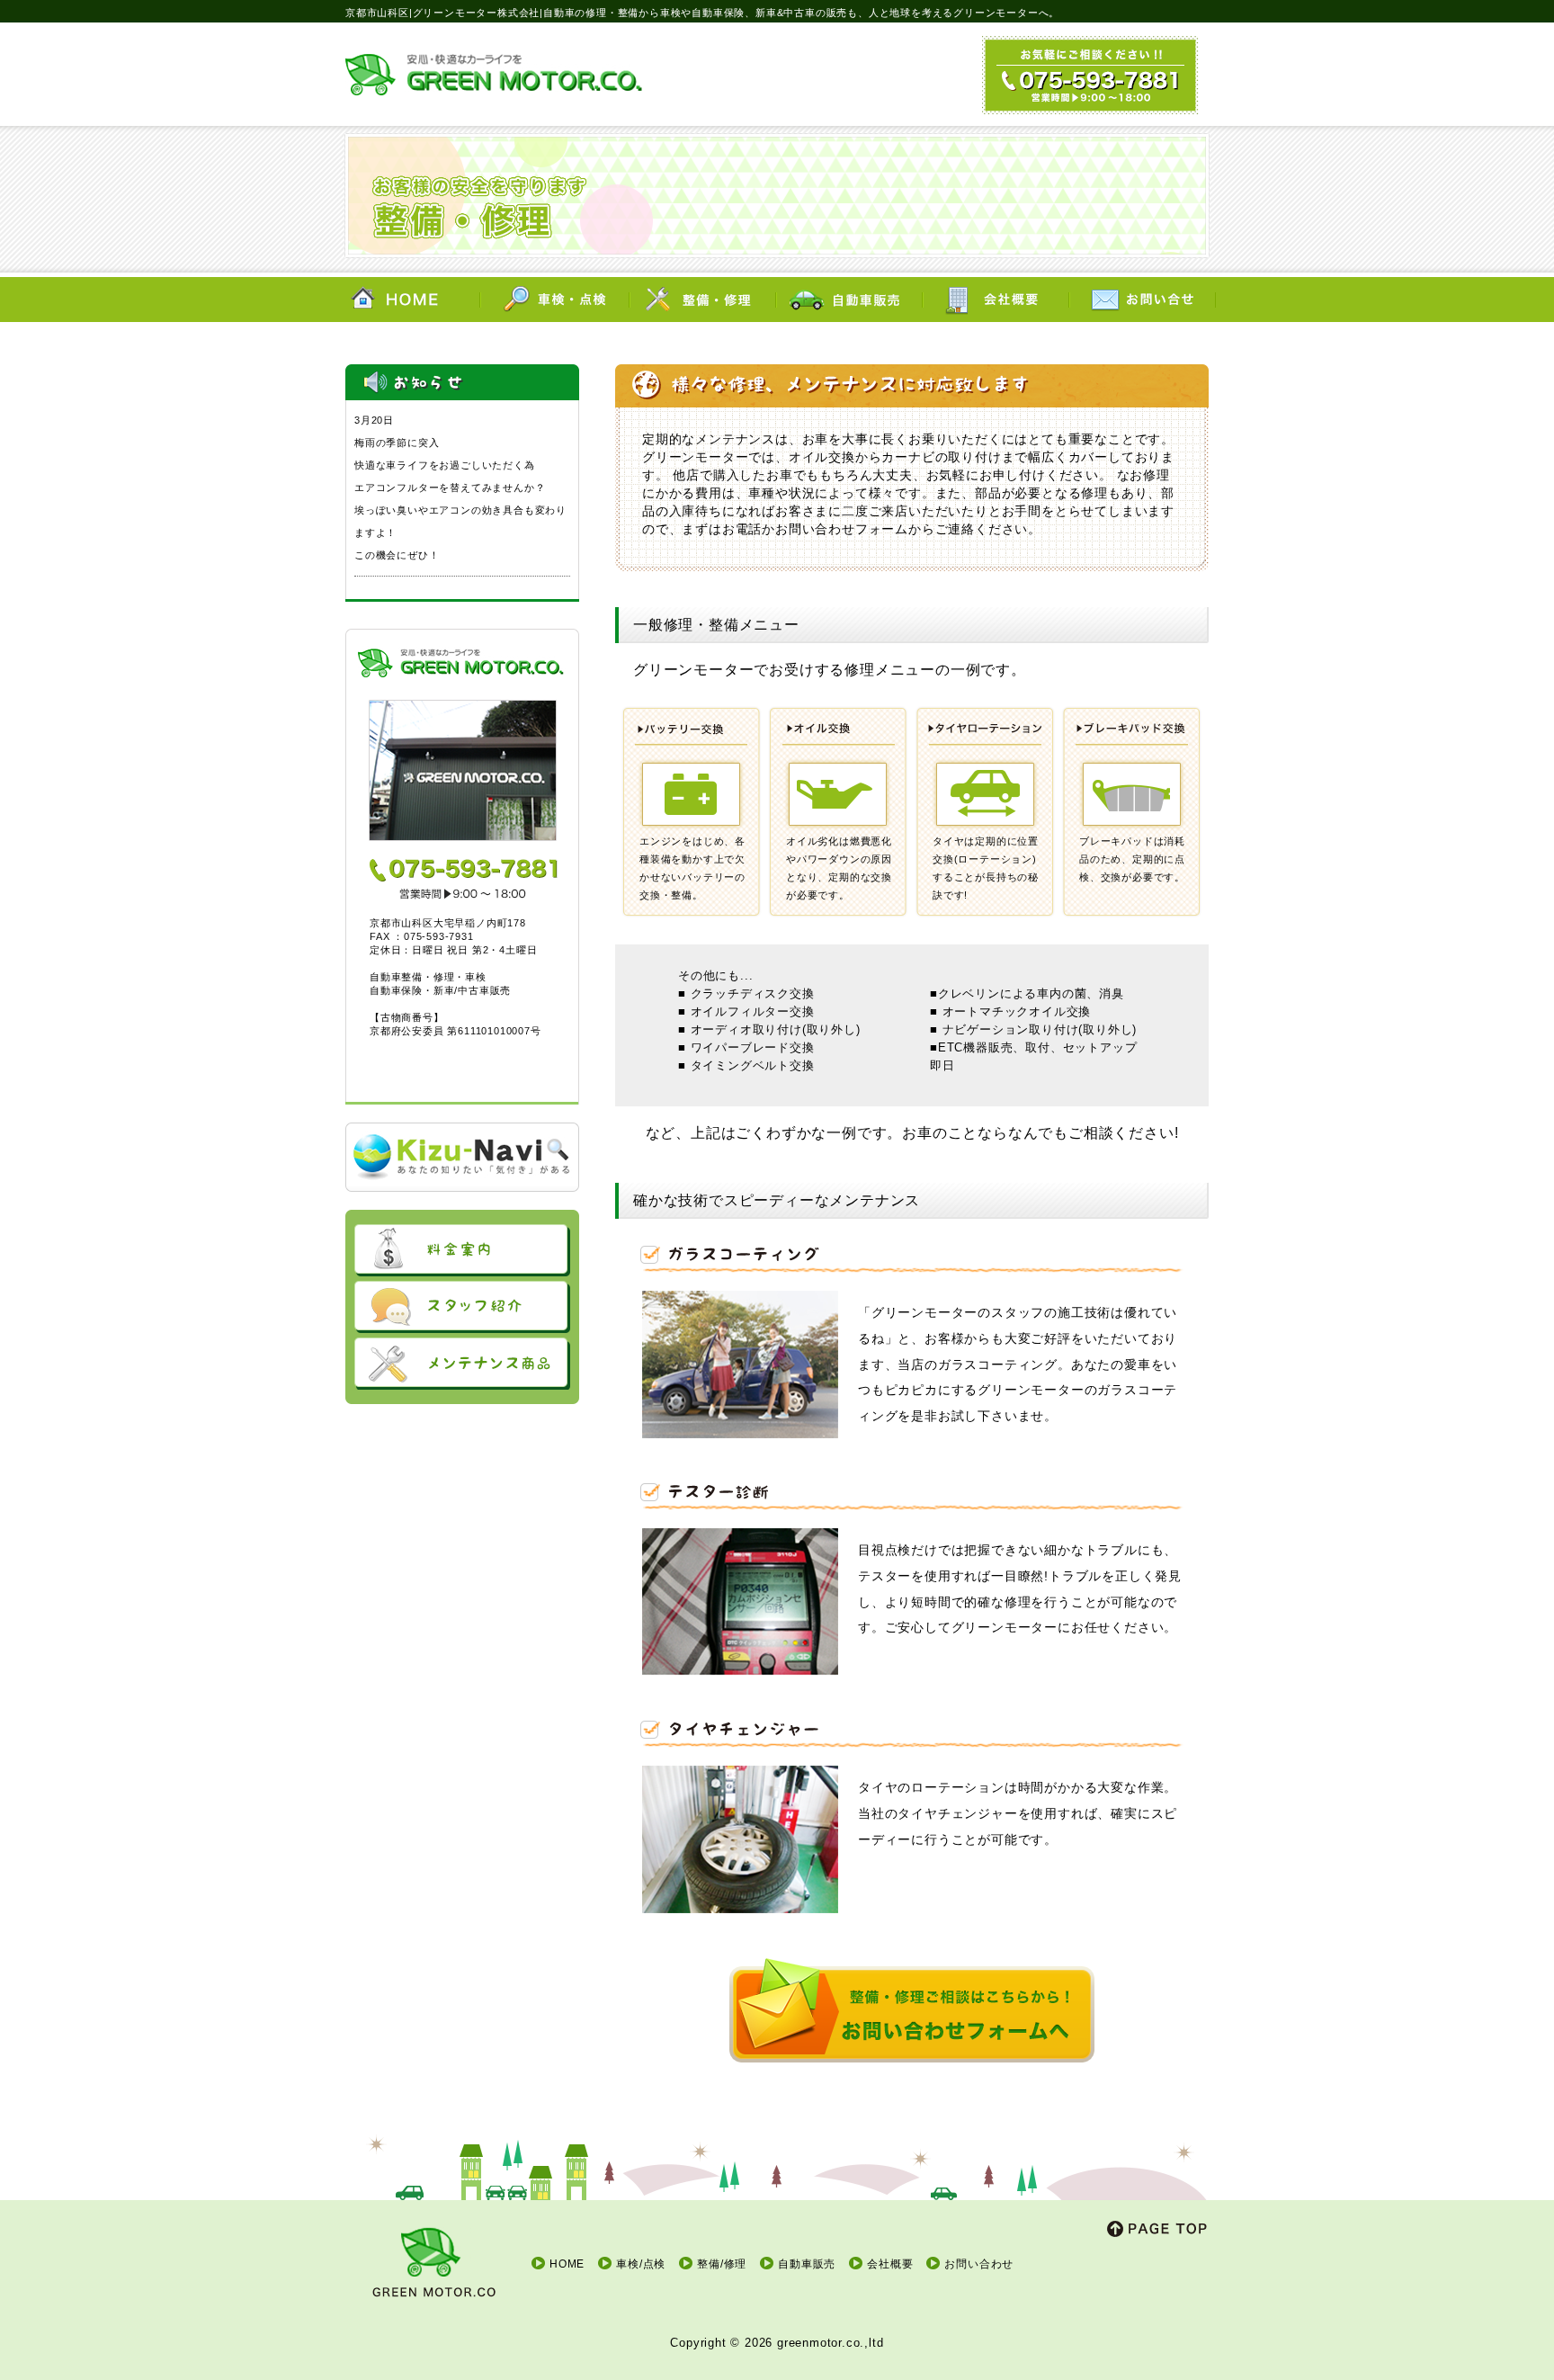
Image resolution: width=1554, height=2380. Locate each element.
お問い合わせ (979, 2264)
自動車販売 (807, 2264)
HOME (567, 2264)
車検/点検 (641, 2264)
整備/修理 (722, 2264)
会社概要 (890, 2264)
